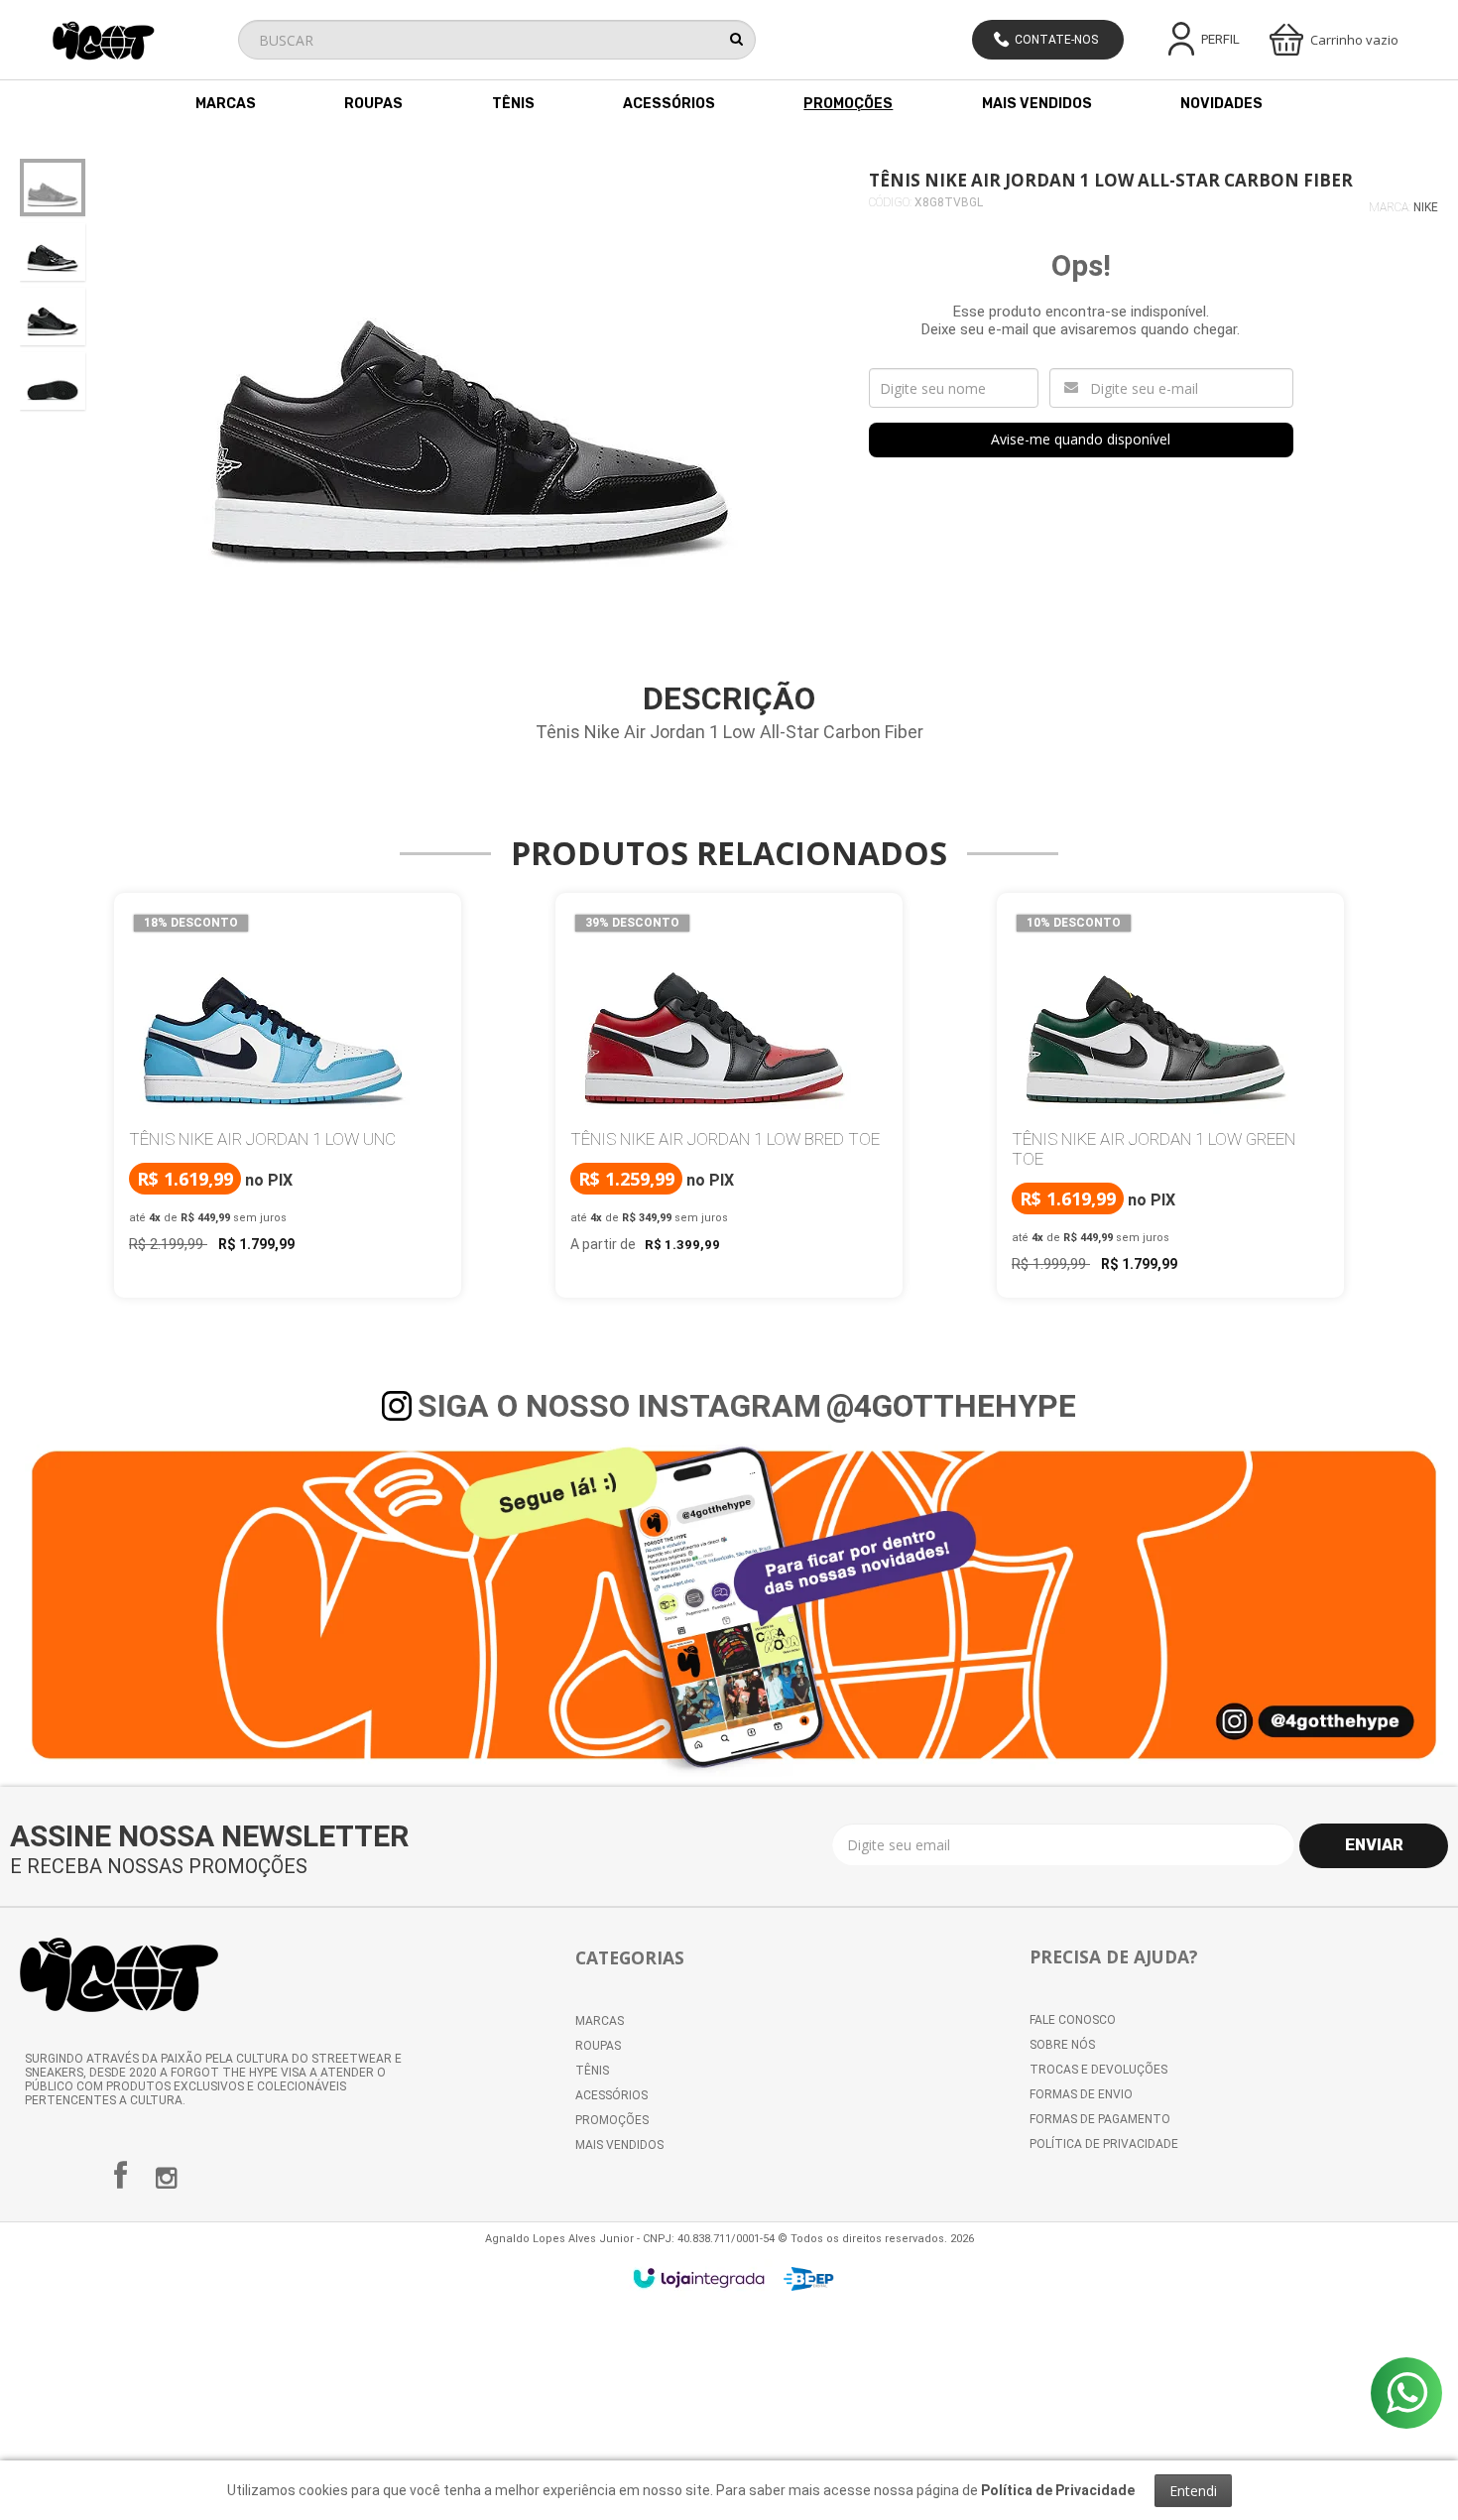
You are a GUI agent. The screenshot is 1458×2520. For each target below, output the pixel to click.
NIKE (1426, 207)
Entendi (1193, 2491)
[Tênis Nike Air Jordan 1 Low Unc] (288, 1085)
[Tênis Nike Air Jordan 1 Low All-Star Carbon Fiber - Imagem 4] (53, 381)
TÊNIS (592, 2071)
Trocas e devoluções (1098, 2070)
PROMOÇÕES (612, 2120)
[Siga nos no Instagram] (167, 2183)
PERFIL (1220, 39)
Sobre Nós (1062, 2045)
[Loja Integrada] (699, 2278)
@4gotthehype (951, 1406)
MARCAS (600, 2021)
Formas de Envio (1081, 2094)
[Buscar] (736, 39)
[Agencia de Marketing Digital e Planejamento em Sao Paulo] (809, 2279)
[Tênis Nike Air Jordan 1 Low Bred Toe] (729, 1085)
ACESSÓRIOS (611, 2095)
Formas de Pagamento (1100, 2119)
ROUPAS (598, 2046)
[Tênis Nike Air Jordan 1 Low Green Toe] (1170, 1095)
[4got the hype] (139, 40)
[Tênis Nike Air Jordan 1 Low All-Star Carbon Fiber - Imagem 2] (53, 252)
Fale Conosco (1073, 2020)
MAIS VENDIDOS (619, 2145)
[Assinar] (1374, 1846)
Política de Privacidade (1104, 2144)
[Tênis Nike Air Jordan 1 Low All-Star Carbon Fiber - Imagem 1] (53, 188)
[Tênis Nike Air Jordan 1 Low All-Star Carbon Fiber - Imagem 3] (53, 316)
